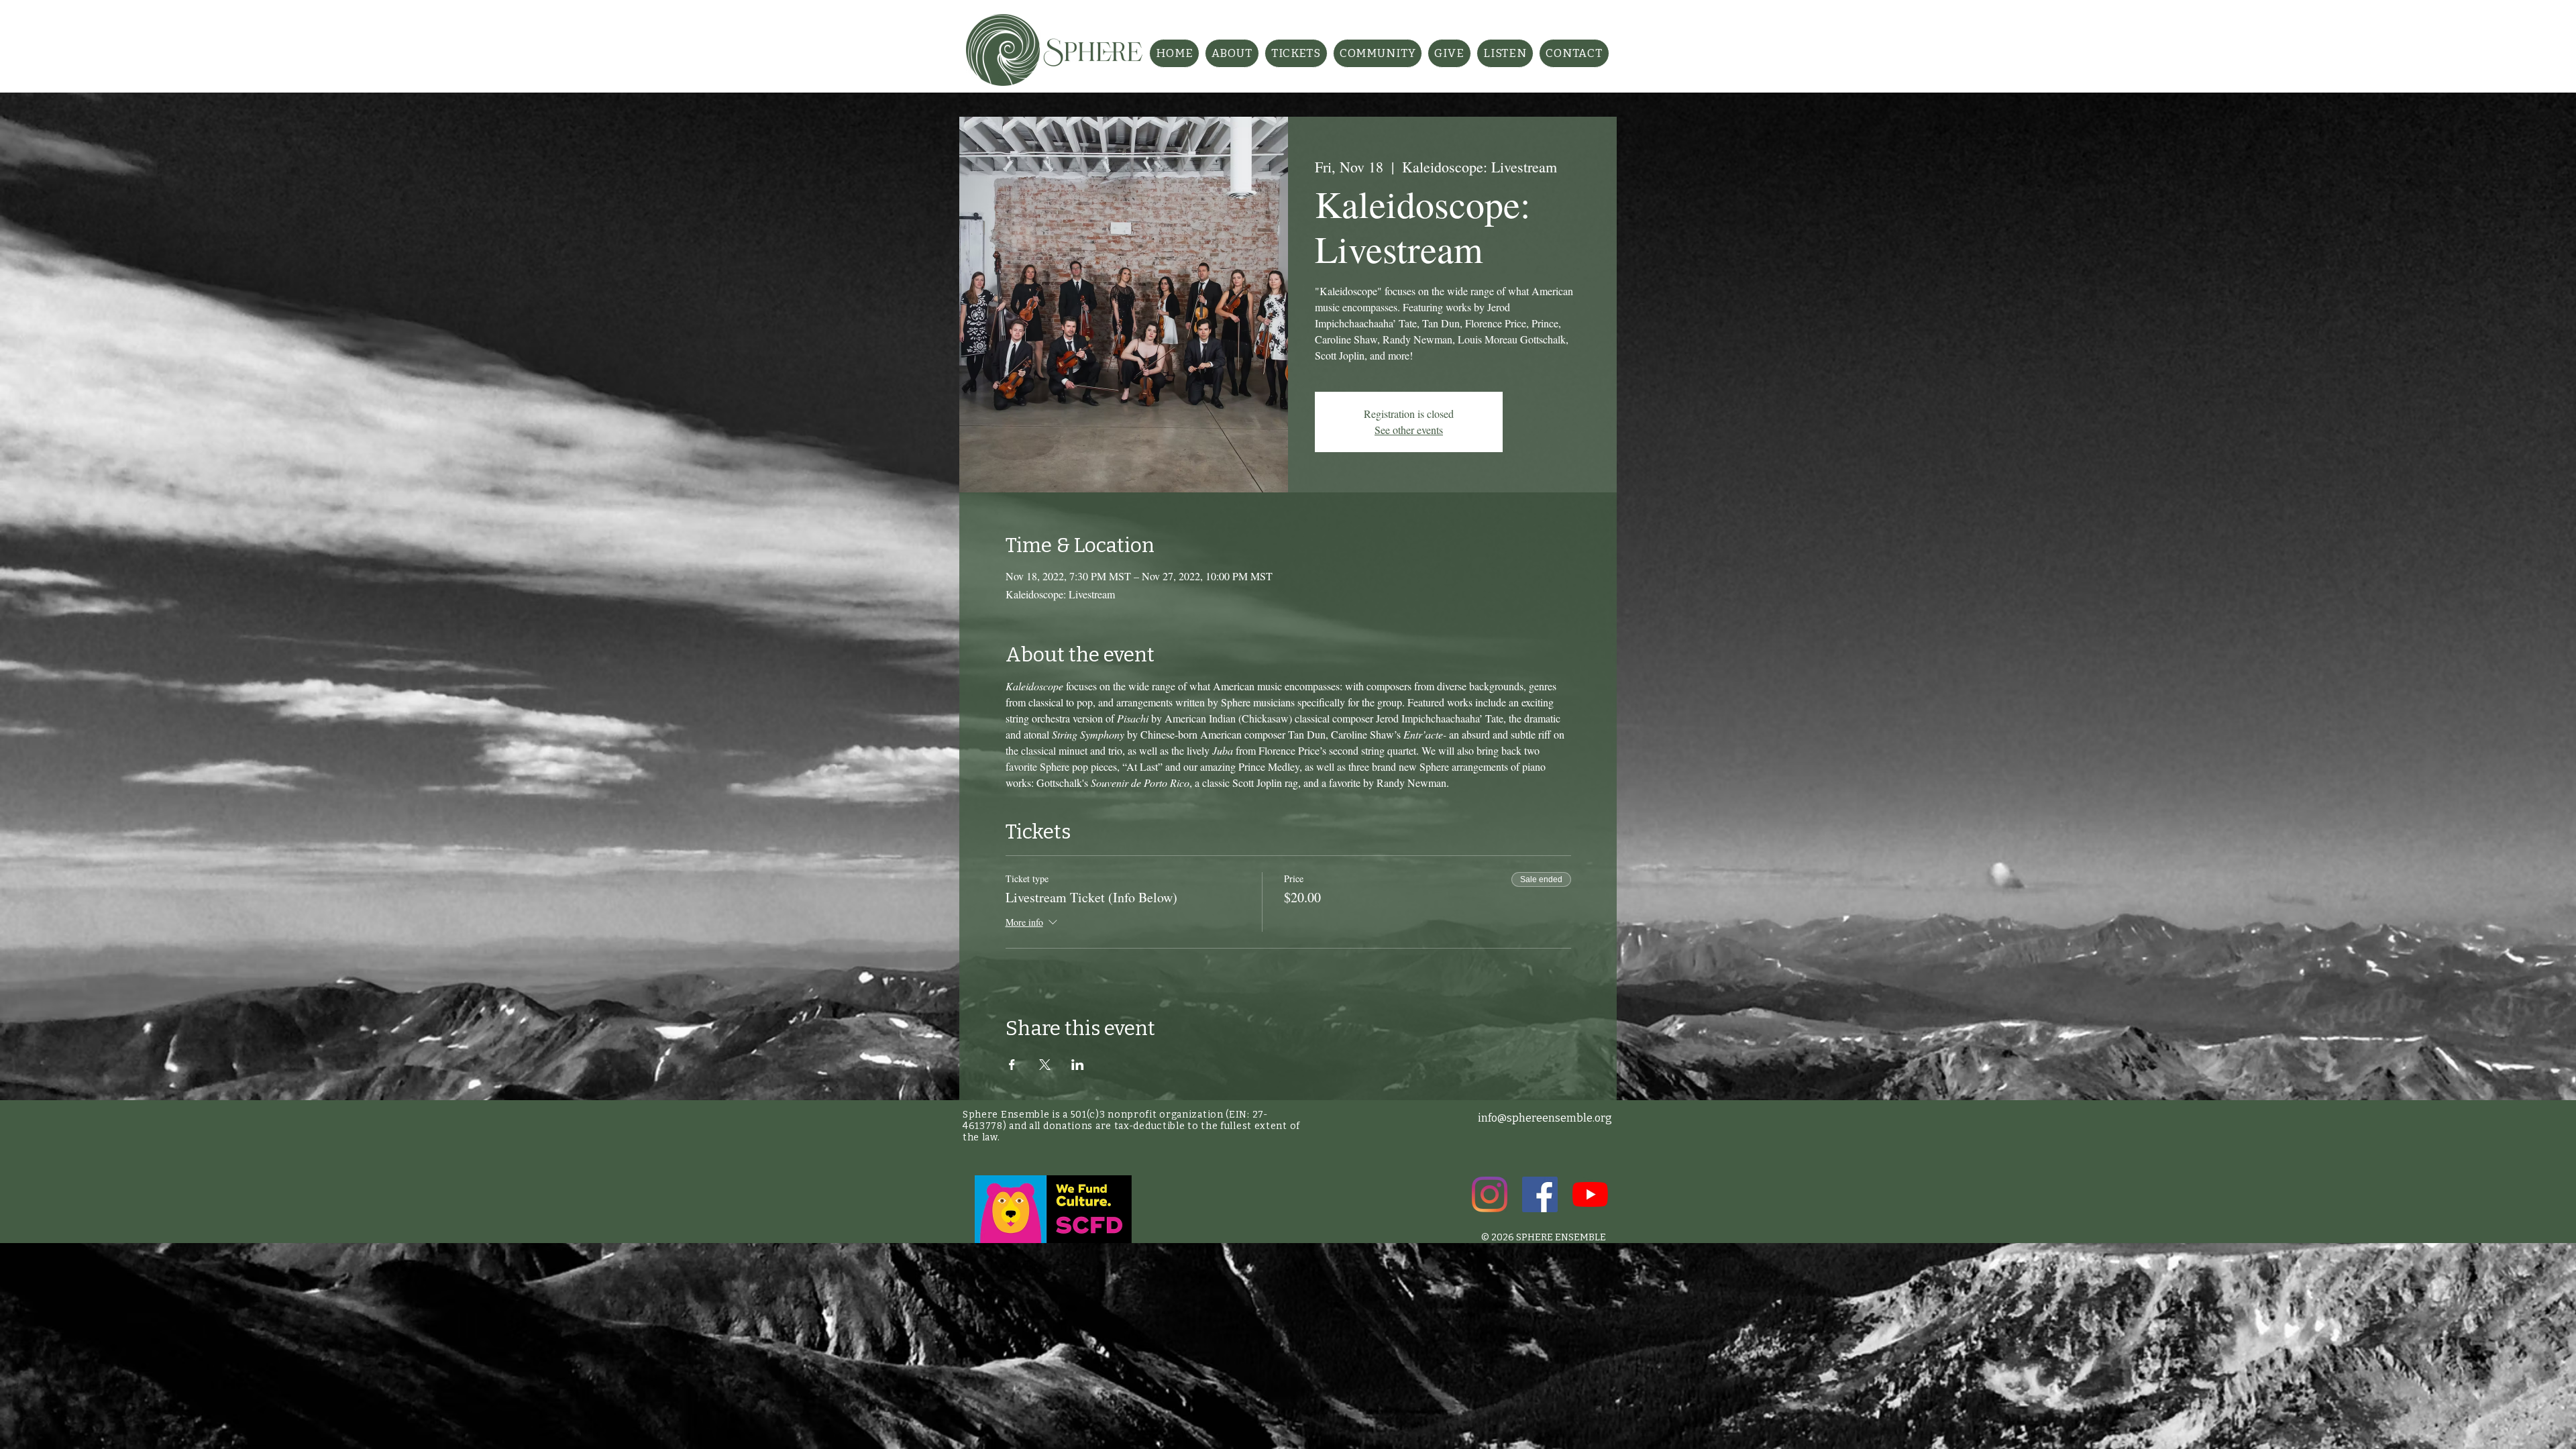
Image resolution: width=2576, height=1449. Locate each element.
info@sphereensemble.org (1545, 1118)
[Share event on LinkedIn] (1078, 1065)
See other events (1409, 430)
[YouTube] (1590, 1194)
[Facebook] (1540, 1194)
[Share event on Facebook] (1012, 1065)
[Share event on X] (1045, 1065)
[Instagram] (1490, 1194)
